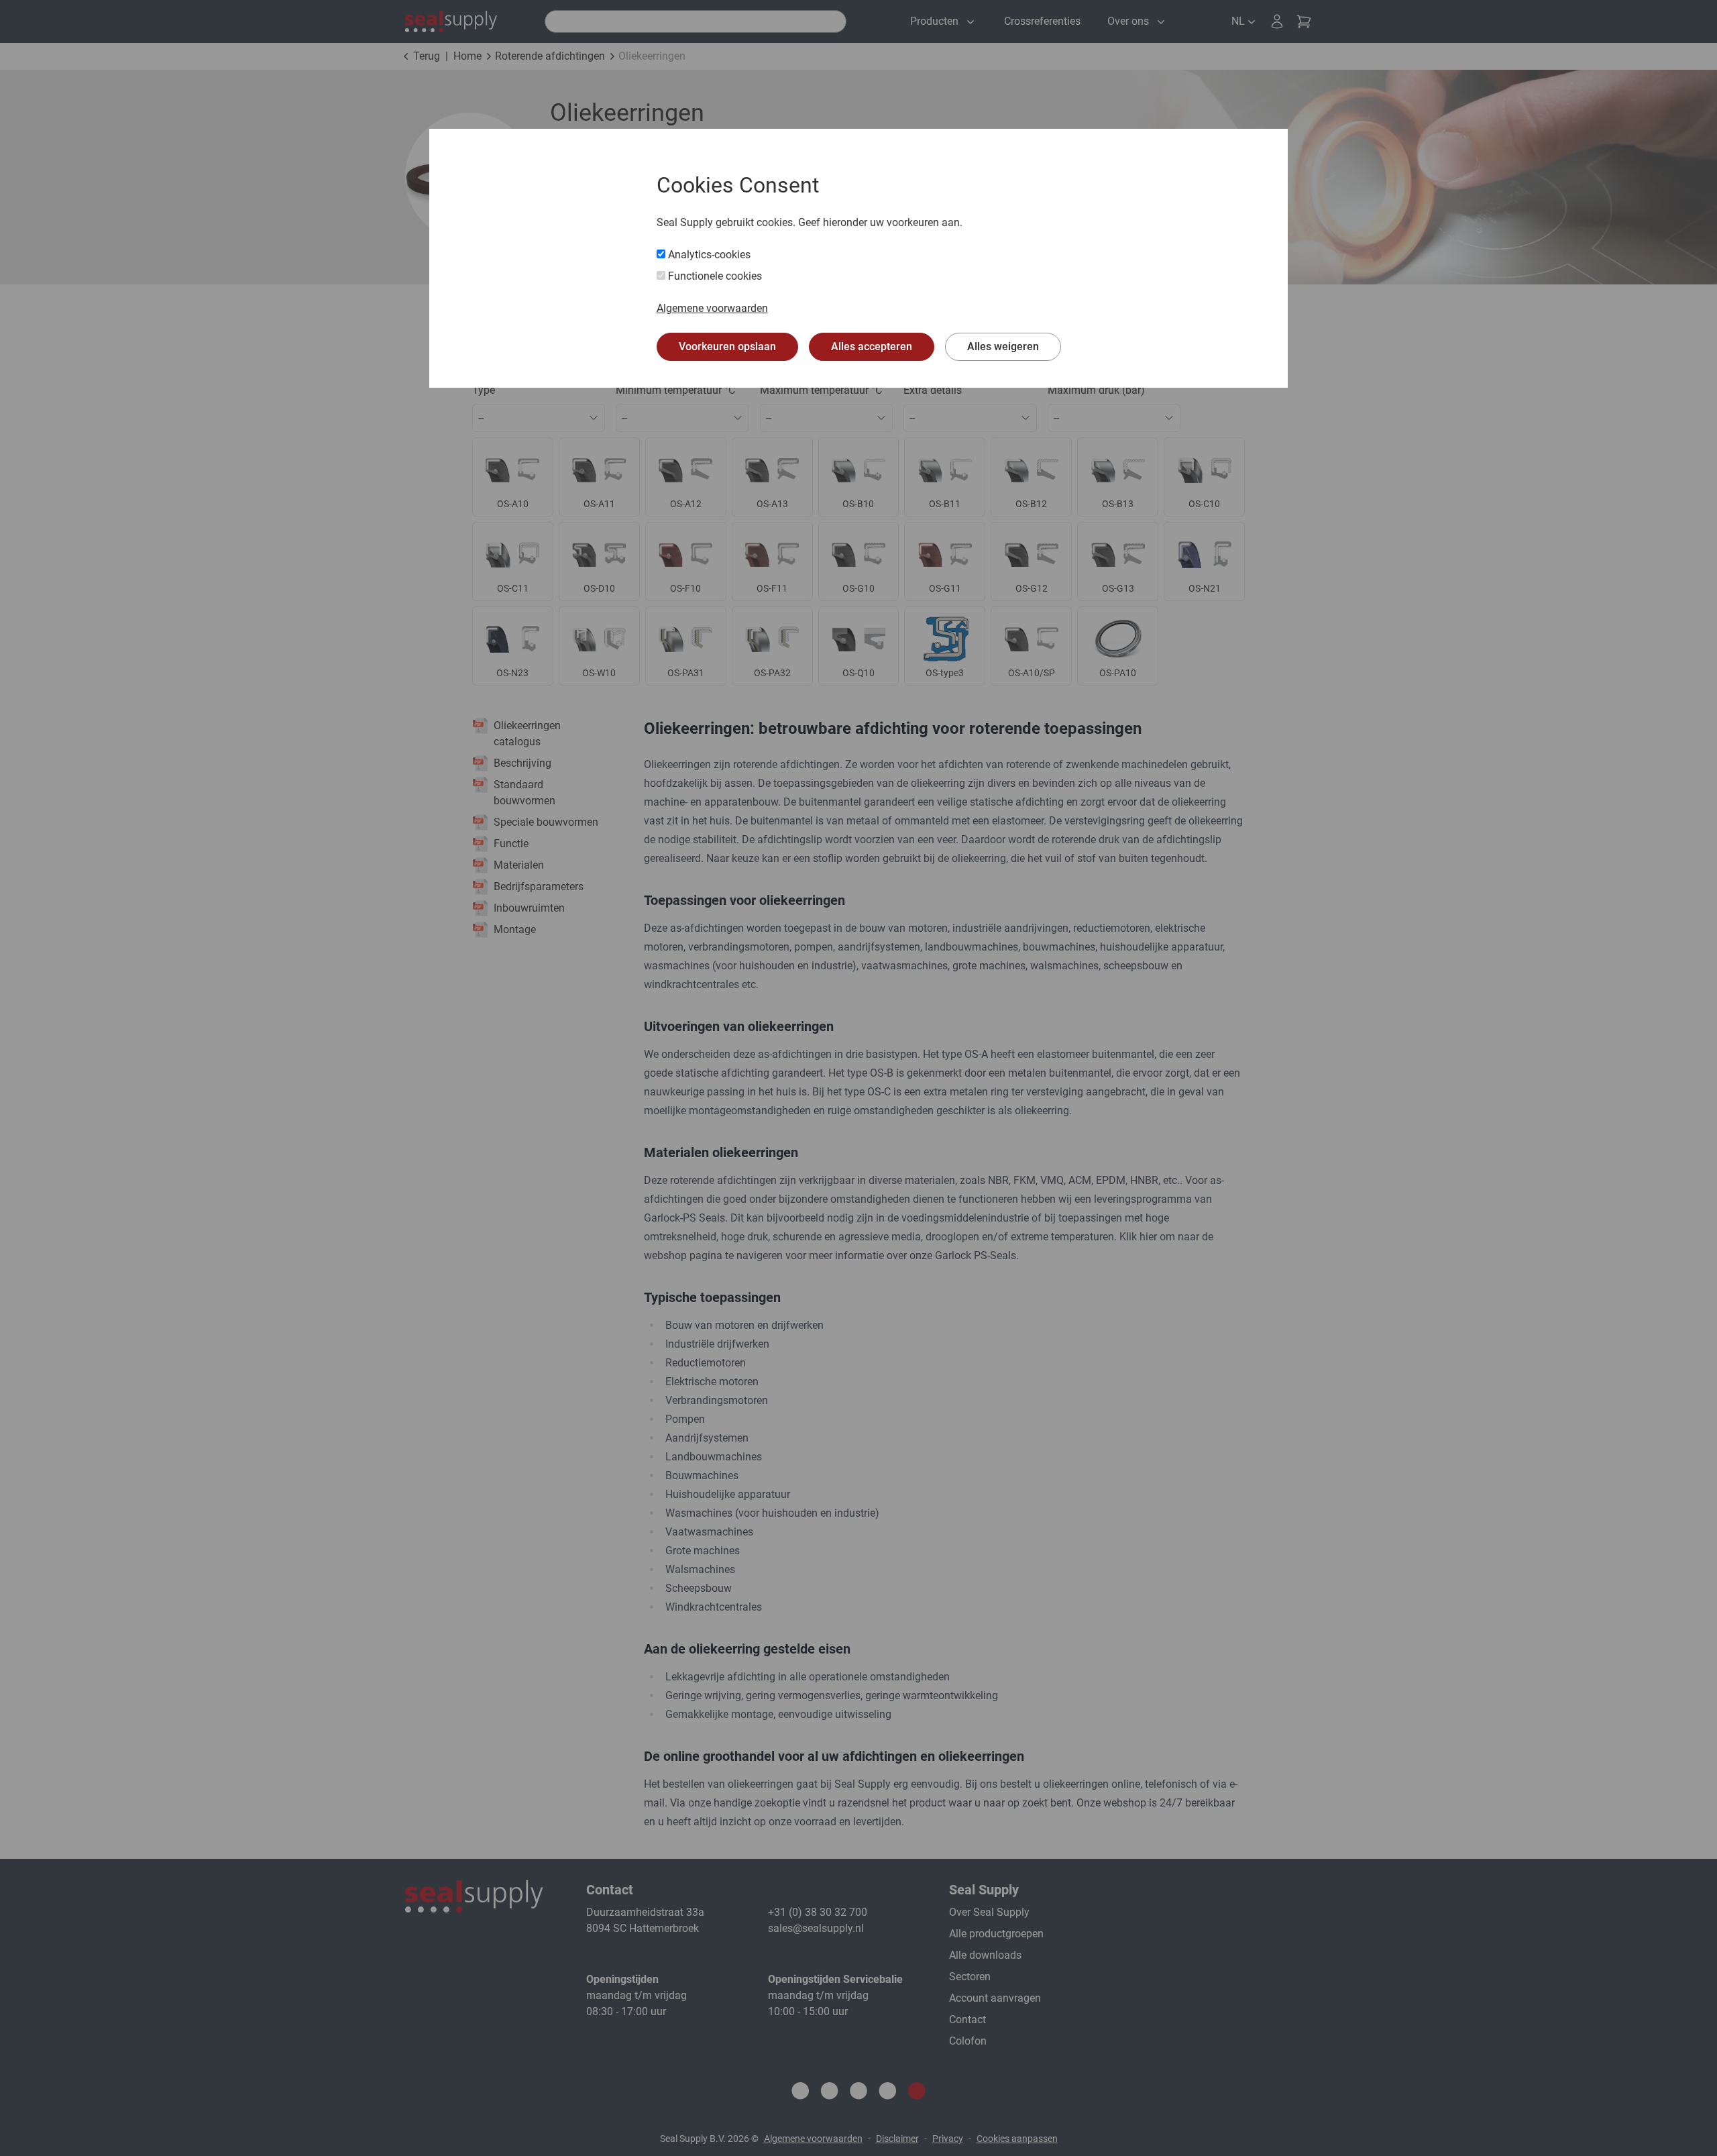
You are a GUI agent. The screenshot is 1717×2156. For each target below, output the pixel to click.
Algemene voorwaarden (712, 308)
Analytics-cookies (708, 255)
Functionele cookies (714, 276)
